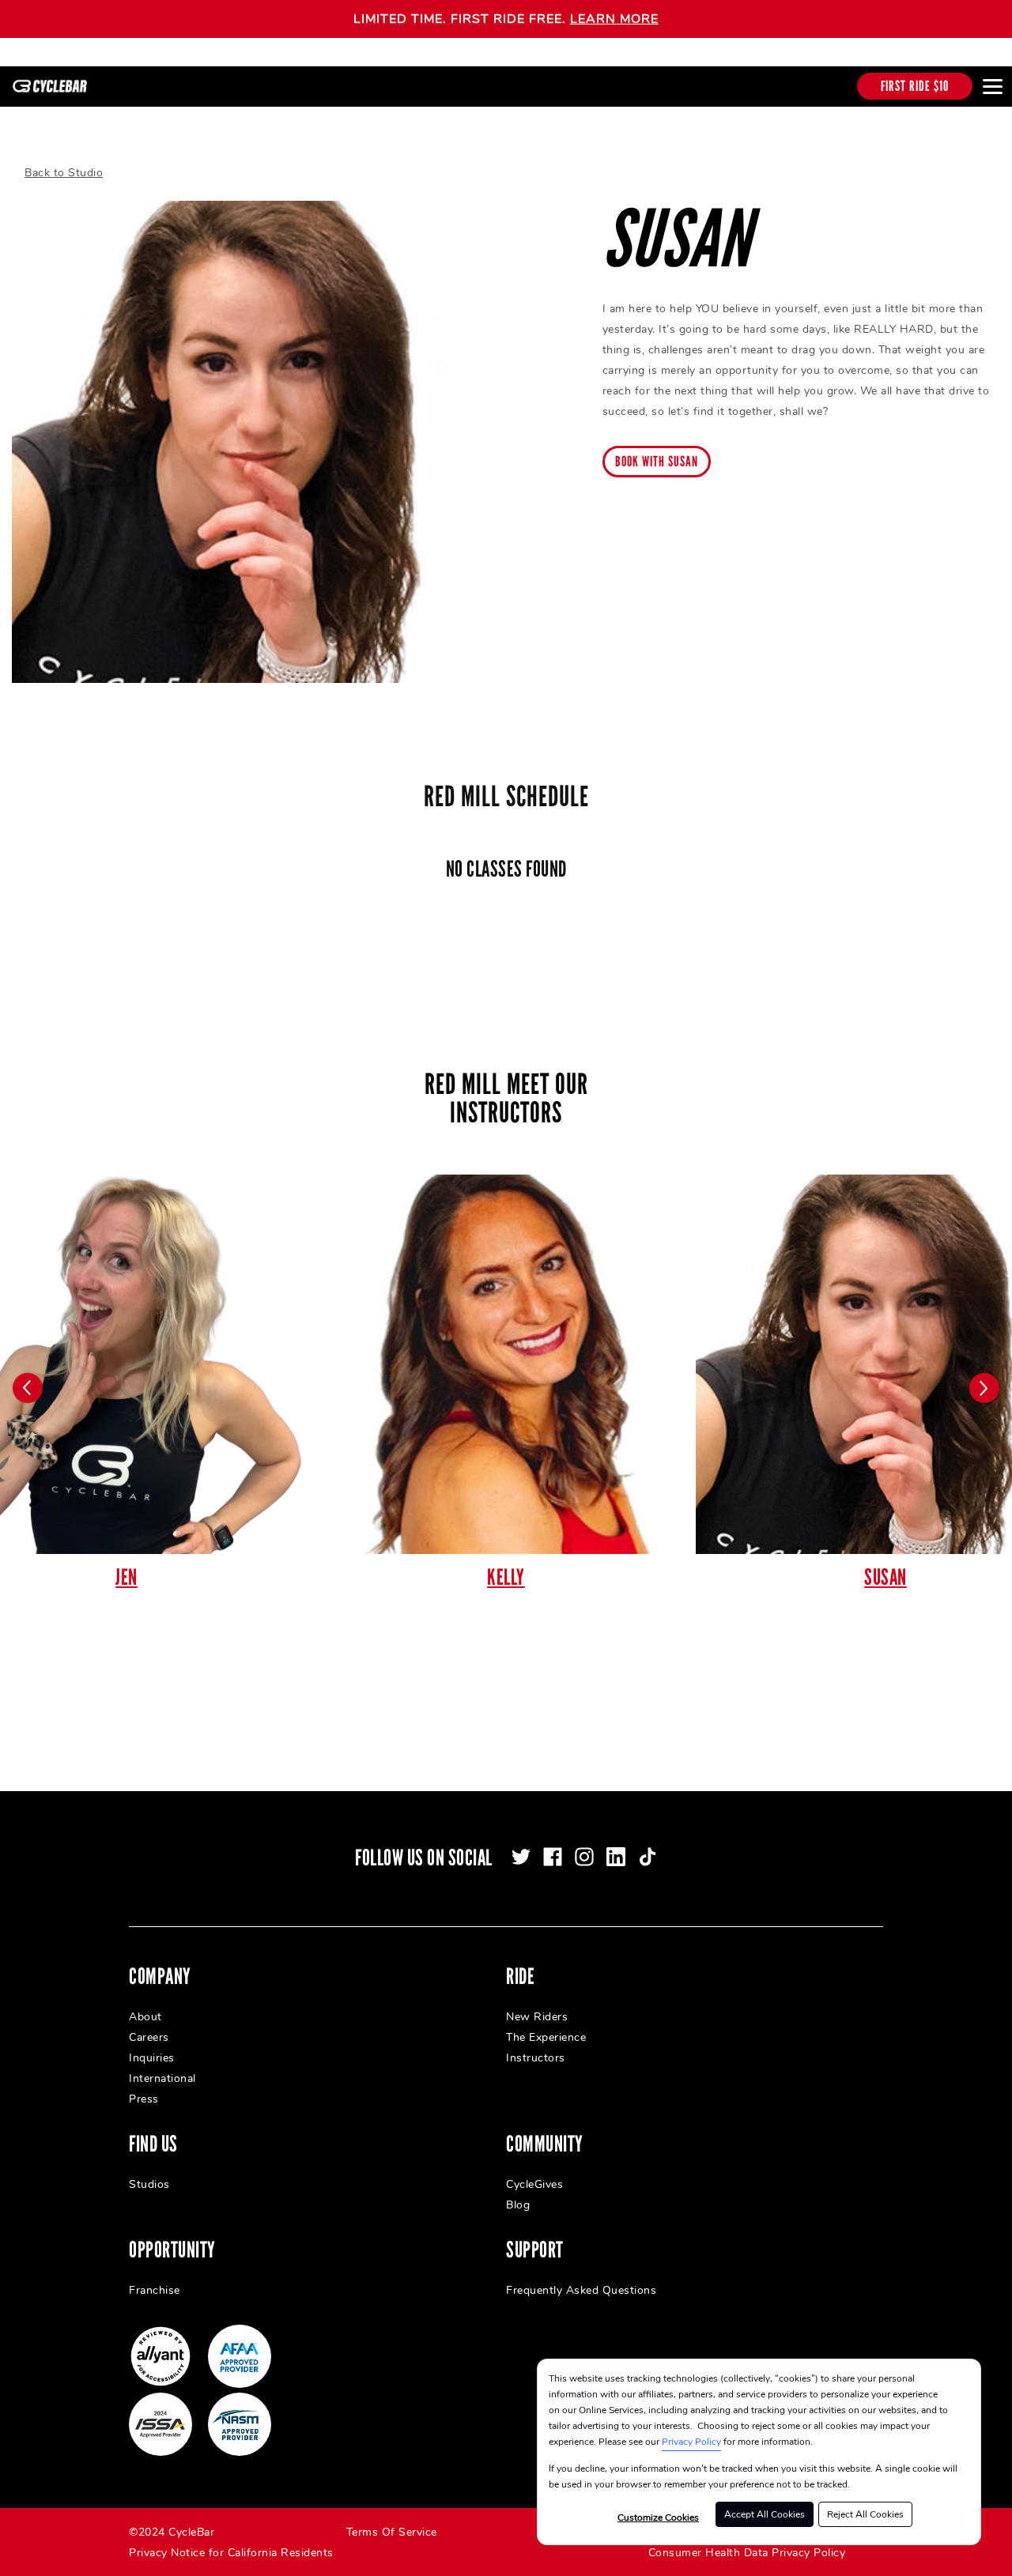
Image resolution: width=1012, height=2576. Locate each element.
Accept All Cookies (765, 2514)
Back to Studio (64, 173)
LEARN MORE (614, 19)
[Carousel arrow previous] (28, 1388)
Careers (149, 2037)
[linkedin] (616, 1857)
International (162, 2078)
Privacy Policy (691, 2442)
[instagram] (584, 1857)
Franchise (155, 2290)
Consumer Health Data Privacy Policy (747, 2553)
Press (144, 2099)
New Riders (537, 2017)
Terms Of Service (392, 2532)
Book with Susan (657, 462)
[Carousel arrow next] (984, 1388)
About (145, 2017)
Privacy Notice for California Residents (231, 2553)
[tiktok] (648, 1857)
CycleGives (534, 2184)
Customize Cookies (658, 2518)
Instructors (536, 2058)
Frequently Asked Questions (581, 2290)
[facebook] (553, 1857)
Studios (149, 2184)
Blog (518, 2205)
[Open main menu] (992, 86)
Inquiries (152, 2058)
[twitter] (521, 1857)
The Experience (546, 2037)
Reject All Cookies (865, 2514)
